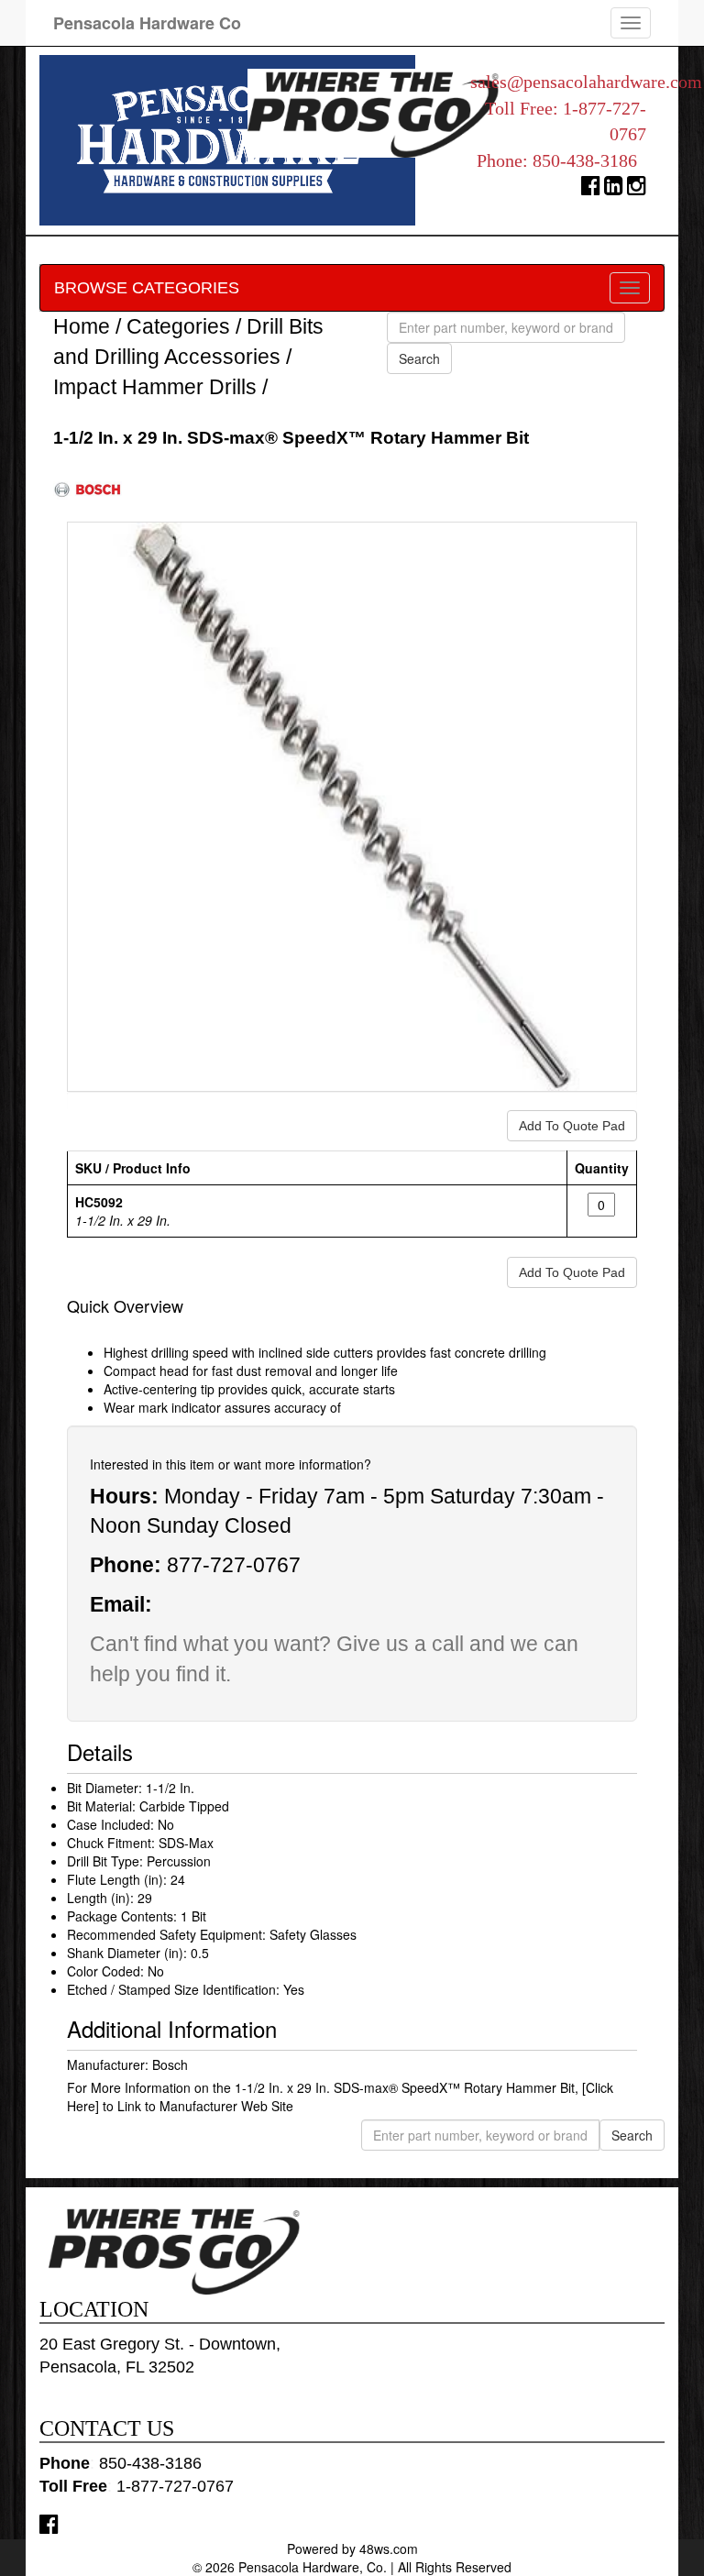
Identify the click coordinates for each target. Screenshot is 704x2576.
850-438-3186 (585, 160)
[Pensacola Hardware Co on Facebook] (49, 2523)
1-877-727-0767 (175, 2486)
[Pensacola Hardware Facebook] (591, 189)
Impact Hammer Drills (155, 387)
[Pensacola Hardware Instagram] (637, 189)
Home (82, 326)
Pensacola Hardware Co (147, 23)
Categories (178, 326)
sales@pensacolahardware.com (586, 82)
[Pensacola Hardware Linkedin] (614, 189)
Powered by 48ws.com (352, 2548)
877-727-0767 (234, 1565)
